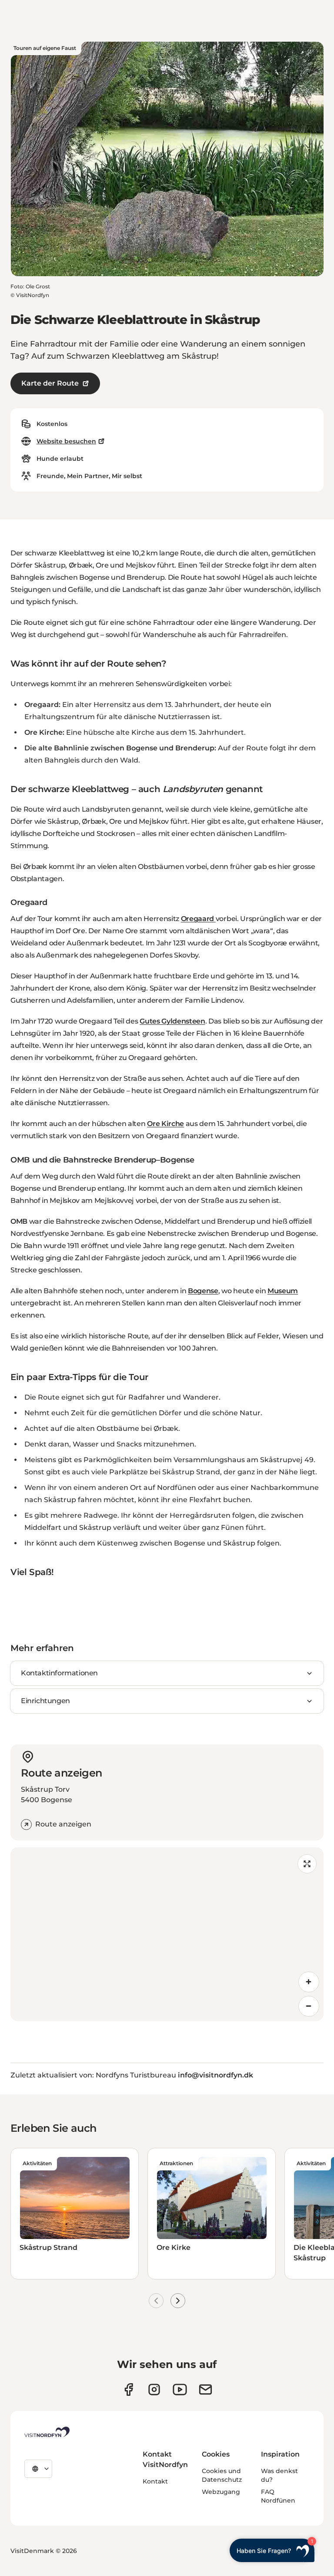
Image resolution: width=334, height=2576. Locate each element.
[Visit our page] (129, 2389)
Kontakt (155, 2481)
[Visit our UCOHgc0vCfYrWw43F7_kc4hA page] (180, 2389)
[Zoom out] (309, 2006)
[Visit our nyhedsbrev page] (205, 2389)
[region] (167, 1934)
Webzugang (221, 2492)
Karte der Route (50, 383)
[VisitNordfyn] (47, 2432)
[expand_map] (307, 1864)
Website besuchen (66, 441)
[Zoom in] (309, 1982)
